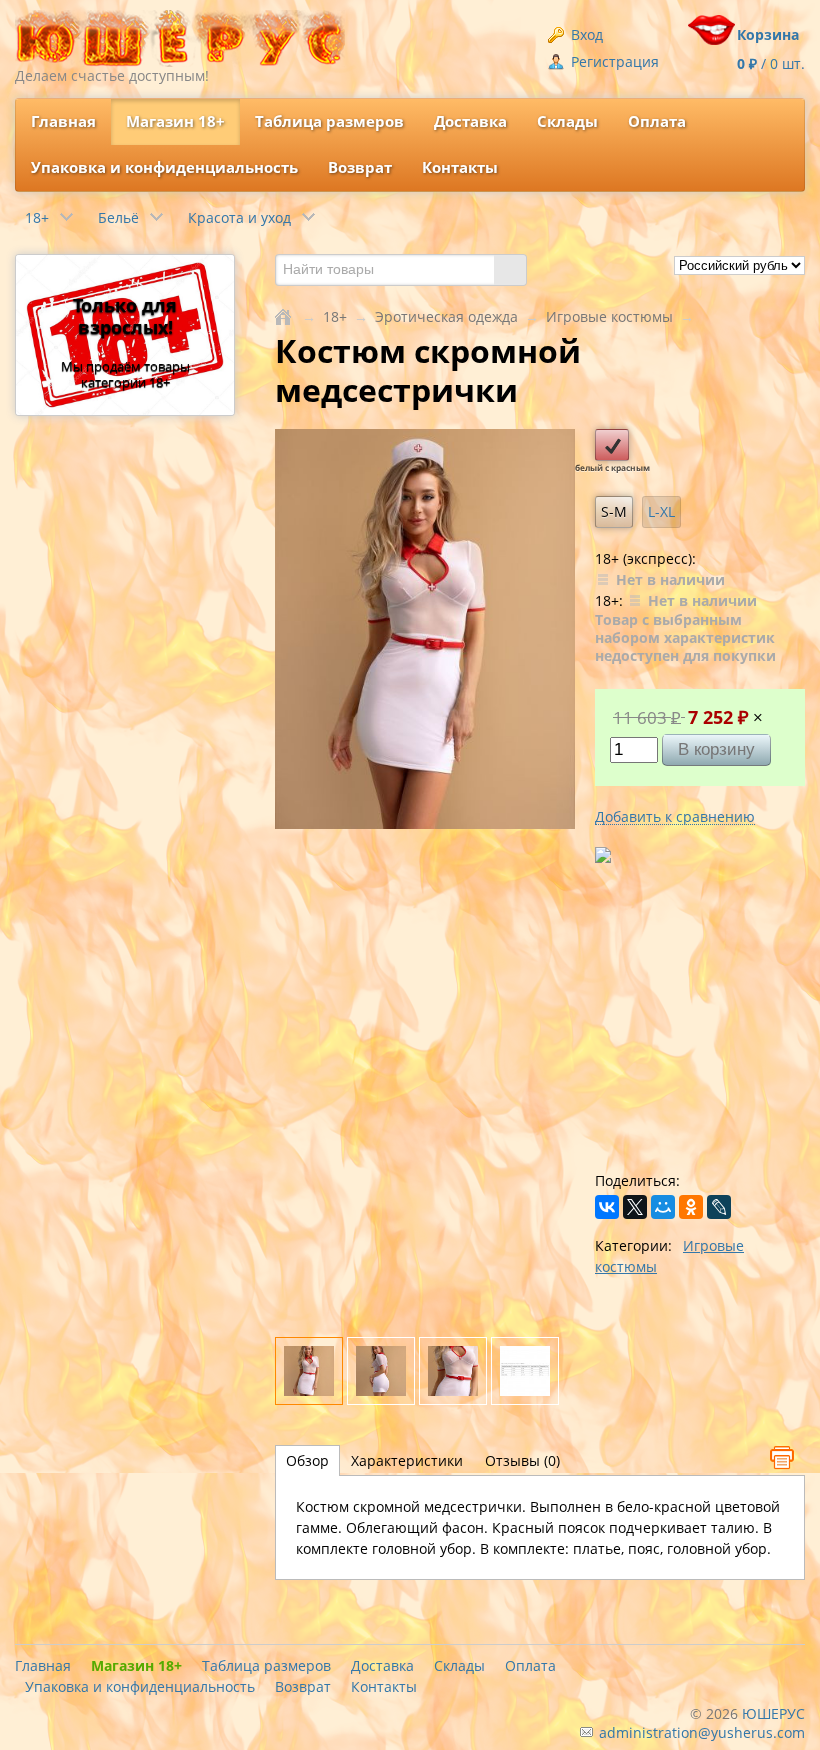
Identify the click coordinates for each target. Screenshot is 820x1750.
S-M (614, 511)
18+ (335, 316)
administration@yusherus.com (700, 1732)
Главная (63, 121)
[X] (635, 1207)
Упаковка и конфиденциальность (164, 167)
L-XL (661, 511)
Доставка (470, 121)
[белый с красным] (612, 445)
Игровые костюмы (609, 316)
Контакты (460, 167)
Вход (585, 34)
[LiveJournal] (719, 1207)
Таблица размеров (329, 121)
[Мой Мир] (663, 1207)
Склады (567, 121)
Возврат (360, 167)
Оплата (657, 121)
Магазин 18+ (175, 121)
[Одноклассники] (691, 1207)
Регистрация (613, 61)
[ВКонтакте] (607, 1207)
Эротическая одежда (446, 316)
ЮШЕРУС (773, 1713)
